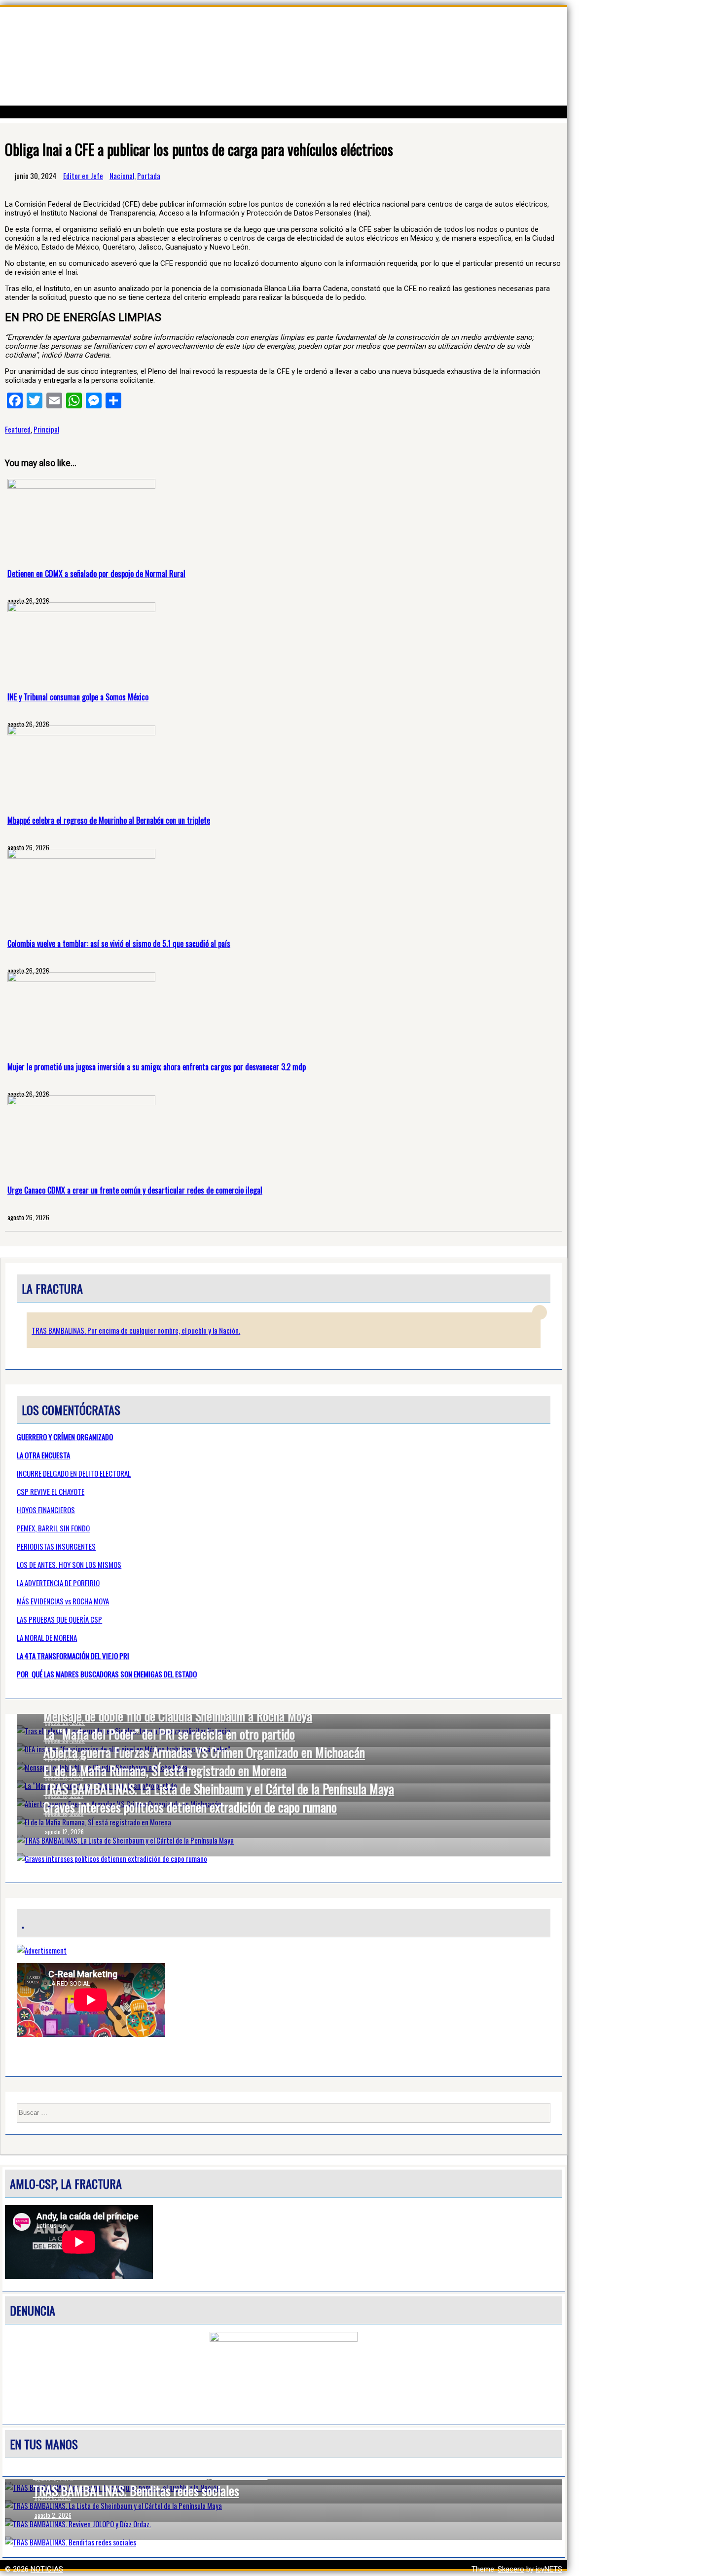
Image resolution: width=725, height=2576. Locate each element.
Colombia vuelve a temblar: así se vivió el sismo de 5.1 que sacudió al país (119, 943)
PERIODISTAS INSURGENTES (56, 1546)
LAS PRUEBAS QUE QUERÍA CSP (59, 1619)
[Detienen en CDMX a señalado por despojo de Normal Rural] (81, 486)
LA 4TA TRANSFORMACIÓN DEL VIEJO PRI (73, 1656)
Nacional (122, 176)
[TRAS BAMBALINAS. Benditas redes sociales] (284, 2542)
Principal (46, 429)
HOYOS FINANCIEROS (46, 1510)
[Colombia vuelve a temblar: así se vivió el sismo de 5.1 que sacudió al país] (81, 856)
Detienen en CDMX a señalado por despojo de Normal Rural (96, 574)
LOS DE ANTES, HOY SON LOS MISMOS (69, 1564)
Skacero (511, 2569)
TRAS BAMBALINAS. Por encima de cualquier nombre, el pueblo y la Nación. (136, 1330)
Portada (149, 176)
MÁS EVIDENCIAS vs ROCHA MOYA (63, 1601)
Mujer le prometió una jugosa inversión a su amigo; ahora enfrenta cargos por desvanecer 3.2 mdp (157, 1067)
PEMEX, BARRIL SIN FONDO (53, 1528)
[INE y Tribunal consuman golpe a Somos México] (81, 610)
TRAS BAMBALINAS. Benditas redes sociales (136, 2490)
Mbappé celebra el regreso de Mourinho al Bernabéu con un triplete (109, 820)
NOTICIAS (47, 2569)
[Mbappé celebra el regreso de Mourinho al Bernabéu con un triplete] (81, 733)
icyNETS (549, 2569)
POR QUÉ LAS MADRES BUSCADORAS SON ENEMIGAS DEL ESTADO (107, 1674)
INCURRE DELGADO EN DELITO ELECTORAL (74, 1473)
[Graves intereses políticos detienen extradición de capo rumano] (284, 1858)
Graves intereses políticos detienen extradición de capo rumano (190, 1807)
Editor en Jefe (83, 176)
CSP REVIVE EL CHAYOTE (51, 1491)
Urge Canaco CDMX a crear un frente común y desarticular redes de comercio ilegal (135, 1190)
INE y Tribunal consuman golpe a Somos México (78, 697)
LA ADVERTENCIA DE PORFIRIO (58, 1583)
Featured (18, 429)
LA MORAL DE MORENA (47, 1637)
